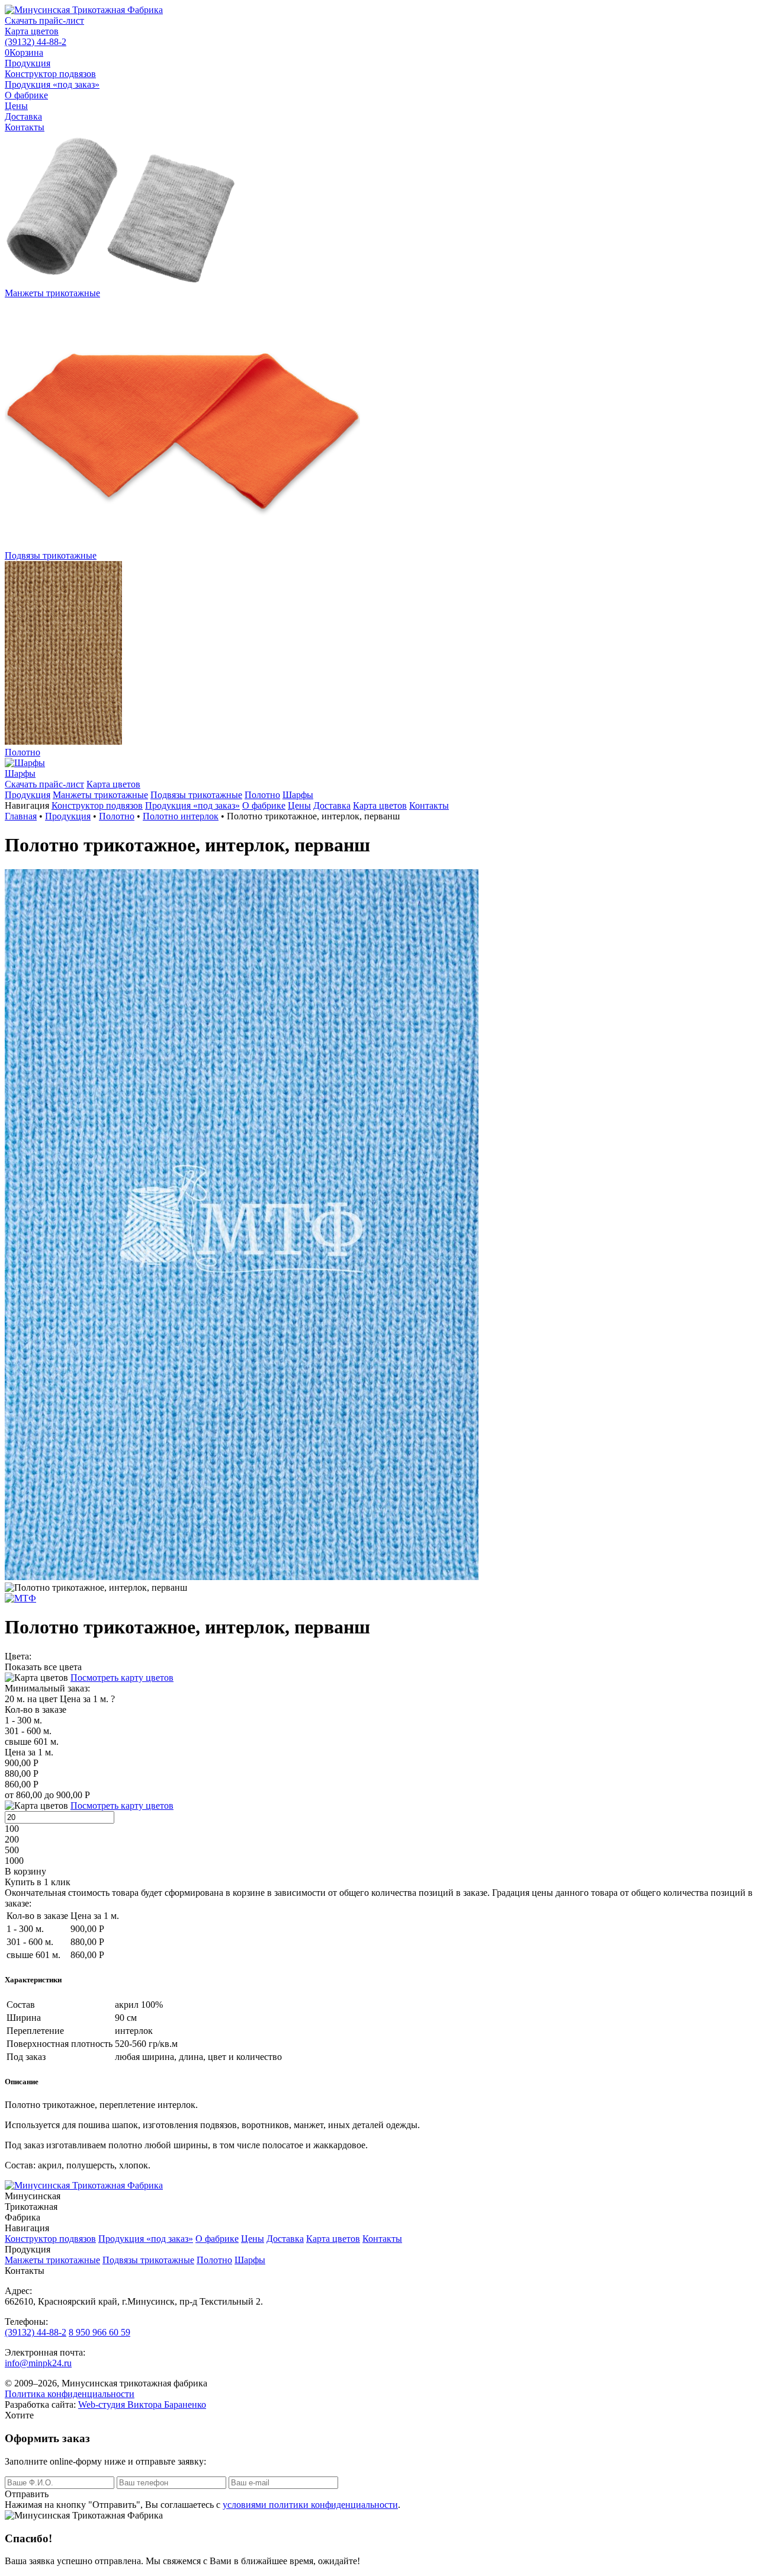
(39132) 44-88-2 (36, 2332)
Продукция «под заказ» (52, 84)
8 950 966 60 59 (99, 2332)
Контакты (25, 127)
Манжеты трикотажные (100, 795)
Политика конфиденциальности (70, 2394)
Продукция (28, 63)
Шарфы (298, 795)
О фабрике (26, 95)
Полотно (262, 795)
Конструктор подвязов (50, 74)
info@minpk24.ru (38, 2363)
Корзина (24, 52)
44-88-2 (36, 42)
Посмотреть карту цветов (122, 1678)
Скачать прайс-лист (44, 20)
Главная (21, 816)
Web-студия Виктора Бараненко (142, 2404)
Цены (16, 106)
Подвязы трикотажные (196, 795)
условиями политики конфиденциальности (310, 2505)
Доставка (23, 116)
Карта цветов (32, 31)
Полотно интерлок (181, 816)
